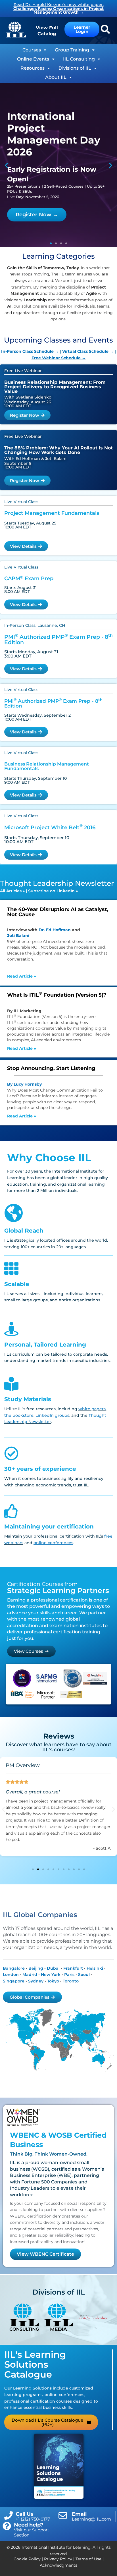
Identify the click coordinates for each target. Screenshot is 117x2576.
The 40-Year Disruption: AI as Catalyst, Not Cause (58, 912)
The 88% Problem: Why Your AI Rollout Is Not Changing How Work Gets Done (58, 450)
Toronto (71, 1981)
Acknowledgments (58, 2565)
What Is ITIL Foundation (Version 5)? (57, 995)
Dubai (53, 1968)
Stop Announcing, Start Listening (51, 1068)
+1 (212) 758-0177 (33, 2519)
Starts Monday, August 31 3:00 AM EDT (31, 654)
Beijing (36, 1968)
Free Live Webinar (23, 371)
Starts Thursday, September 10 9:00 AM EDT (35, 780)
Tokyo (53, 1981)
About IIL (56, 77)
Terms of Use (88, 2559)
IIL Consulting (79, 59)
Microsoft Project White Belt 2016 (50, 827)
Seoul (84, 1974)
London (11, 1974)
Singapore (14, 1981)
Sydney (36, 1981)
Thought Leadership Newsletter (57, 883)
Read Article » (22, 976)
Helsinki (95, 1968)
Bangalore (14, 1968)
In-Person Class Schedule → (30, 351)
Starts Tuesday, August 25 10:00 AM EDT (30, 525)
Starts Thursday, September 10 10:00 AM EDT (37, 840)
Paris (69, 1974)
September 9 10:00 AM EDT (18, 465)
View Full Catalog (47, 31)
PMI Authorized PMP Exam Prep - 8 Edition (58, 640)
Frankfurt (73, 1968)
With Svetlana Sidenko (28, 397)
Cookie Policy (27, 2559)
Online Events (33, 59)
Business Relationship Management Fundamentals (47, 766)
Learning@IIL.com (91, 2519)
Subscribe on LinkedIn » (53, 891)
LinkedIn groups (52, 1415)
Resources (33, 68)
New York (51, 1974)
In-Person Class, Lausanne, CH (35, 625)
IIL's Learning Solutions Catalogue (35, 2364)
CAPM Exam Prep (29, 578)
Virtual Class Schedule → (88, 351)
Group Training (72, 50)
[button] (6, 165)
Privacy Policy (58, 2559)
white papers (92, 1409)
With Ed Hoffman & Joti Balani (35, 459)
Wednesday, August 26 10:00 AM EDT (28, 404)
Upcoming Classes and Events (58, 340)
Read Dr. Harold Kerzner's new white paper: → (58, 8)
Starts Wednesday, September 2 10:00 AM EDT (37, 717)
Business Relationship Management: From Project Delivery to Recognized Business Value (55, 387)
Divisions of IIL (75, 68)
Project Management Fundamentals (52, 513)
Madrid (30, 1974)
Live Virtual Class (21, 502)
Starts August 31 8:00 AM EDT (20, 590)
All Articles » (12, 891)
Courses (32, 50)
